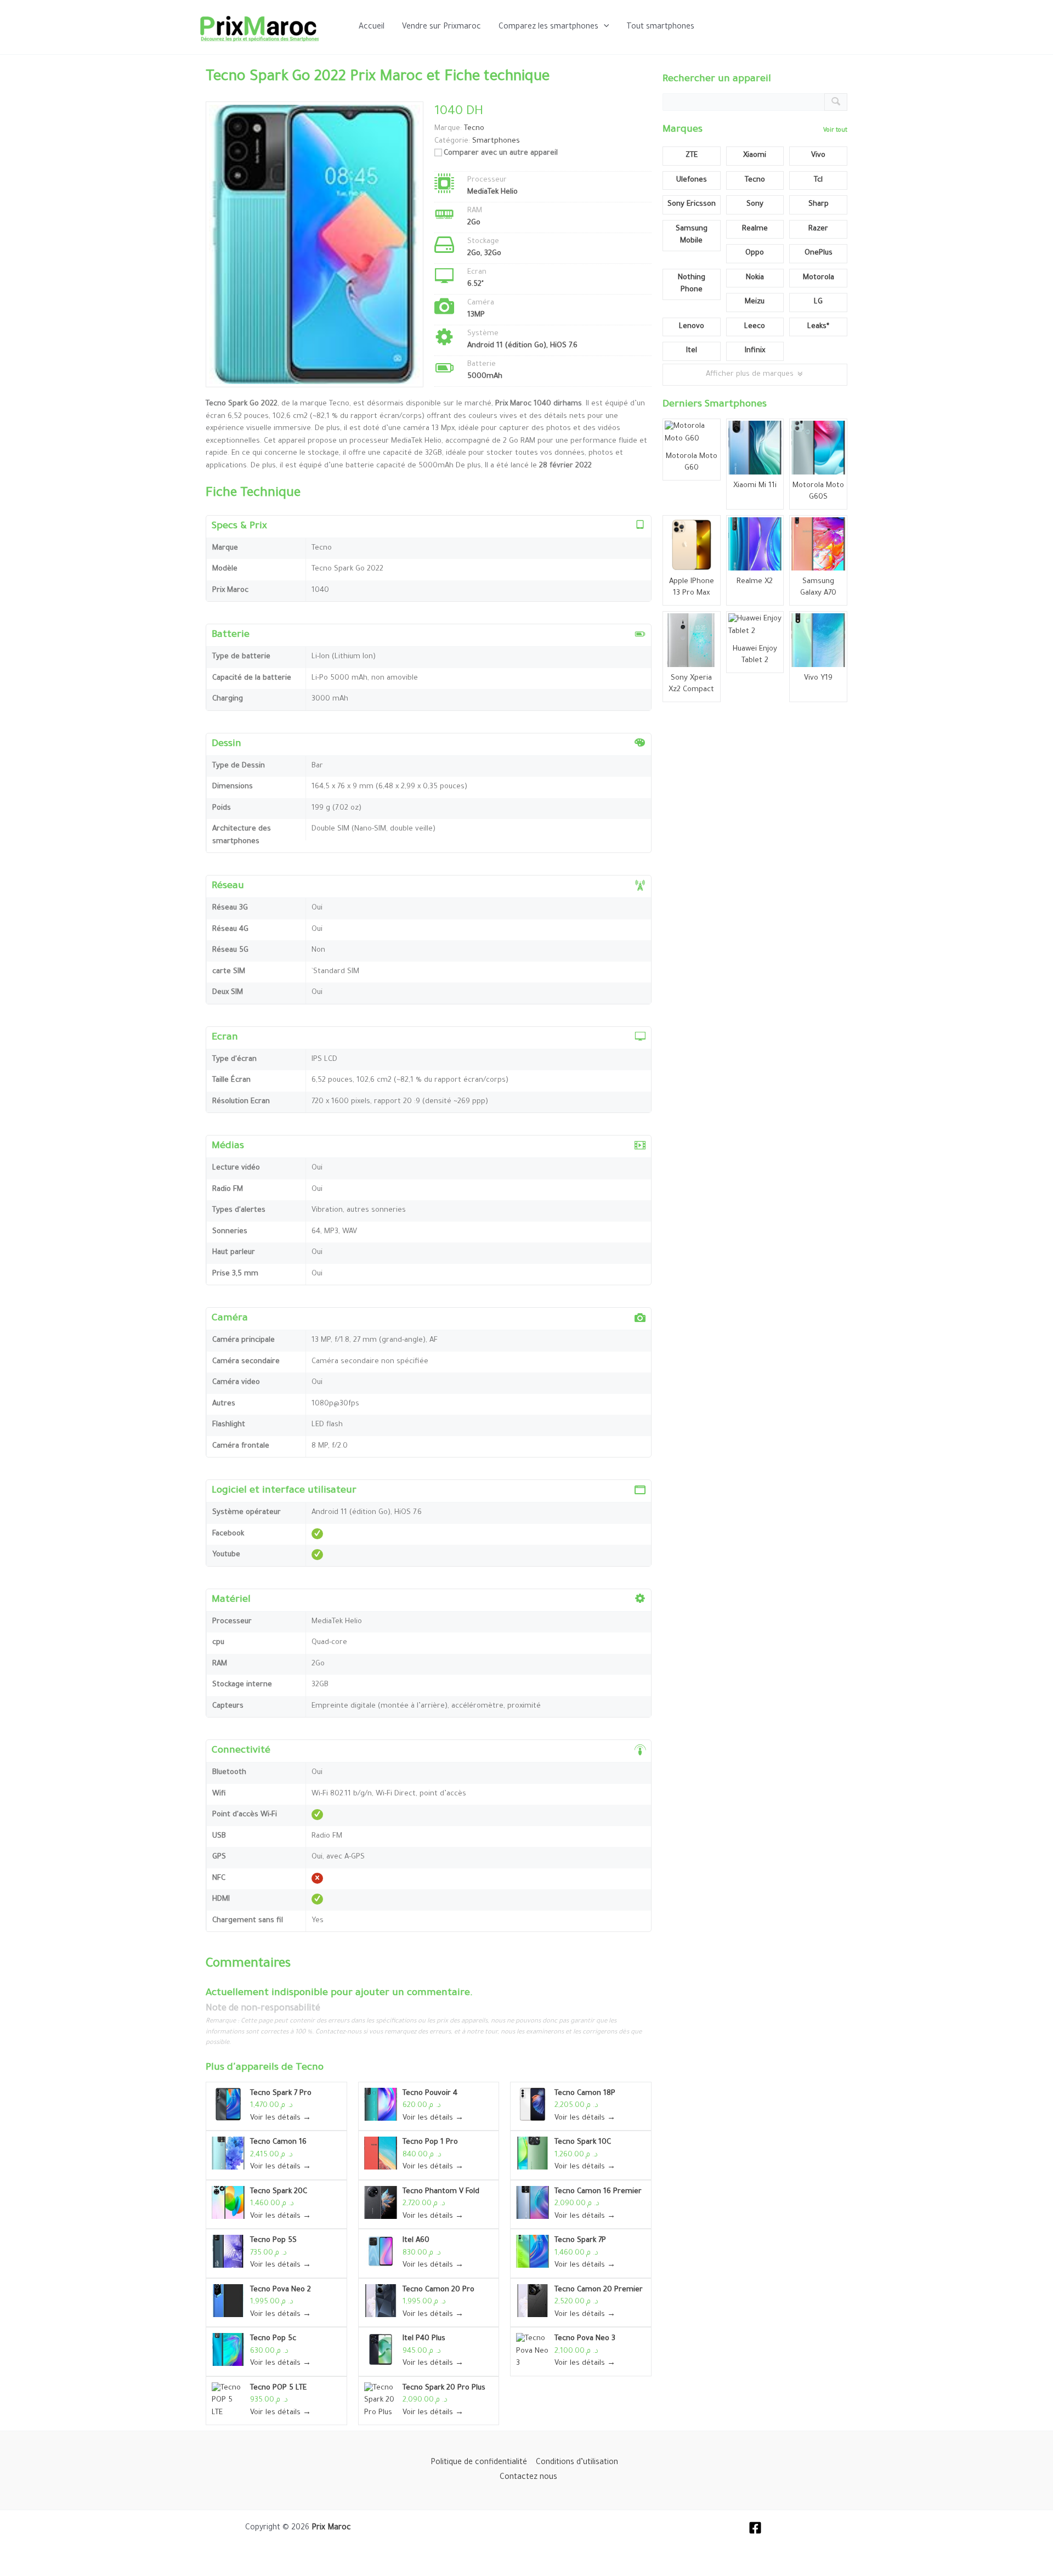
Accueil (372, 27)
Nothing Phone (692, 284)
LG (818, 302)
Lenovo (692, 327)
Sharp (819, 204)
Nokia (755, 278)
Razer (818, 229)
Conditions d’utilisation (577, 2463)
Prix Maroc (331, 2528)
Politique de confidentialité (479, 2463)
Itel (692, 351)
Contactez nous (528, 2478)
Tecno (310, 2068)
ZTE (692, 156)
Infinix (755, 351)
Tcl (818, 180)
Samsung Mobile (692, 235)
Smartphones (496, 141)
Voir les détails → (281, 2118)
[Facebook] (755, 2528)
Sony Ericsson (692, 204)
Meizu (755, 302)
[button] (604, 27)
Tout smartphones (660, 27)
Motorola (819, 278)
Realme (755, 229)
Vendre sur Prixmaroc (441, 27)
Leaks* (818, 327)
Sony (755, 204)
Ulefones (692, 180)
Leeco (755, 327)
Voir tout (835, 131)
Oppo (755, 253)
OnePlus (819, 253)
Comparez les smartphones (548, 27)
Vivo (818, 156)
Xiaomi (755, 156)
